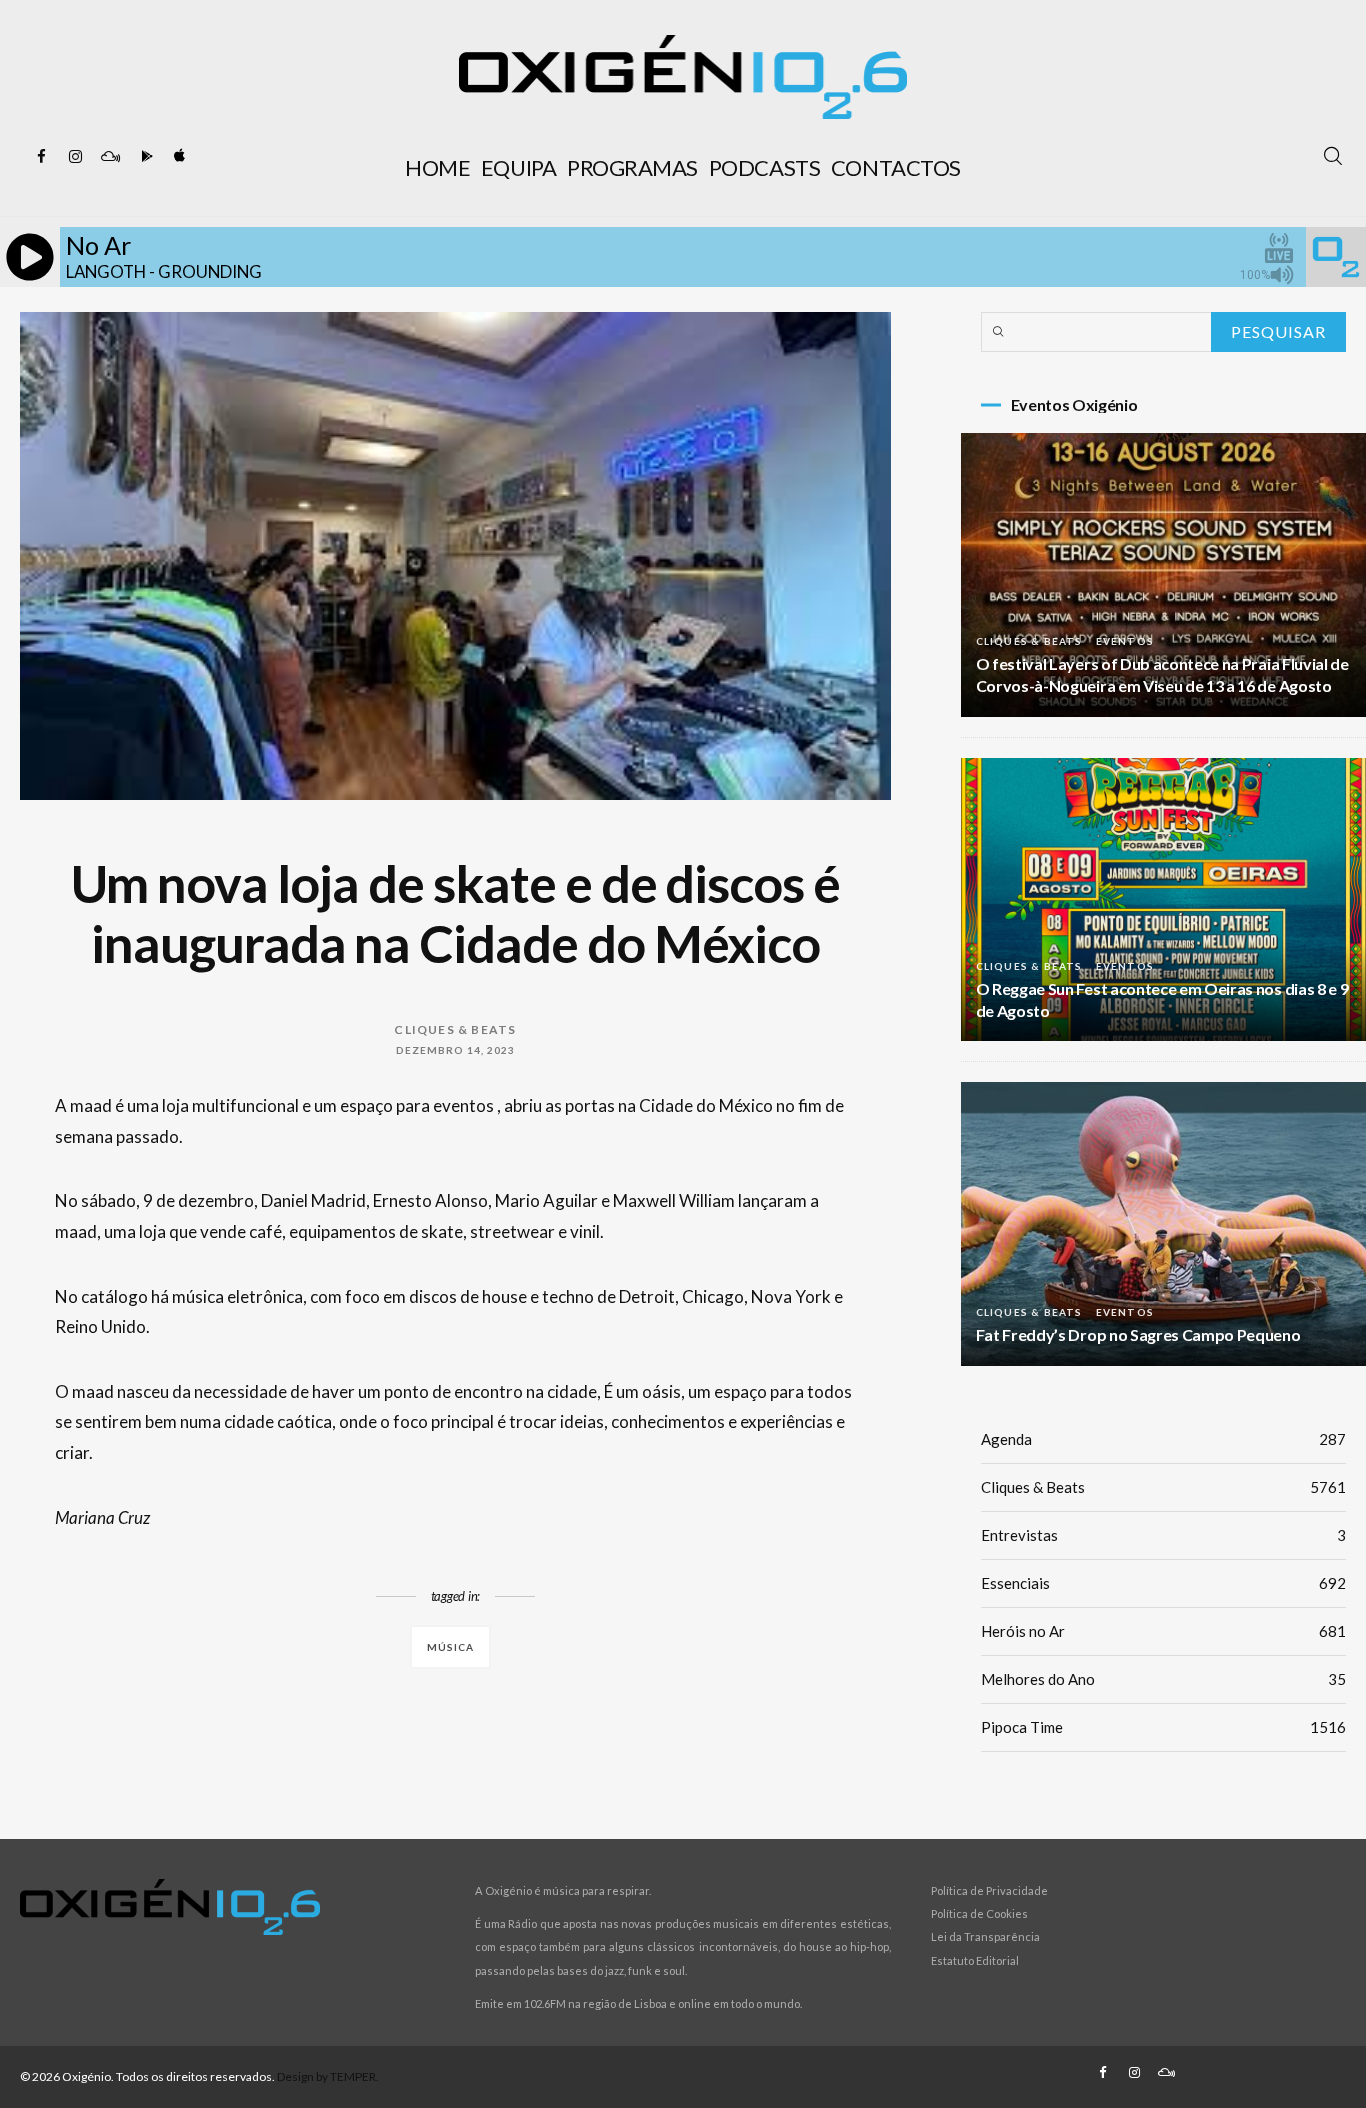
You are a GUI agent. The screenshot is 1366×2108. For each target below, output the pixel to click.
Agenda (1163, 1439)
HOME (437, 167)
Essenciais (1163, 1583)
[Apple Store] (178, 157)
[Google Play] (144, 157)
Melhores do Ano (1163, 1679)
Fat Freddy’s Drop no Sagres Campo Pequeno (1138, 1334)
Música (450, 1647)
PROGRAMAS (632, 167)
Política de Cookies (979, 1913)
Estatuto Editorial (975, 1960)
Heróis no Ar (1163, 1631)
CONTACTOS (896, 167)
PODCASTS (764, 167)
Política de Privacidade (989, 1890)
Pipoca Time (1163, 1727)
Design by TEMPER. (328, 2076)
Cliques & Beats (455, 1029)
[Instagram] (76, 157)
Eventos (1125, 641)
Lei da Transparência (985, 1936)
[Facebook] (42, 157)
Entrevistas (1163, 1535)
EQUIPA (518, 167)
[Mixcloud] (110, 157)
